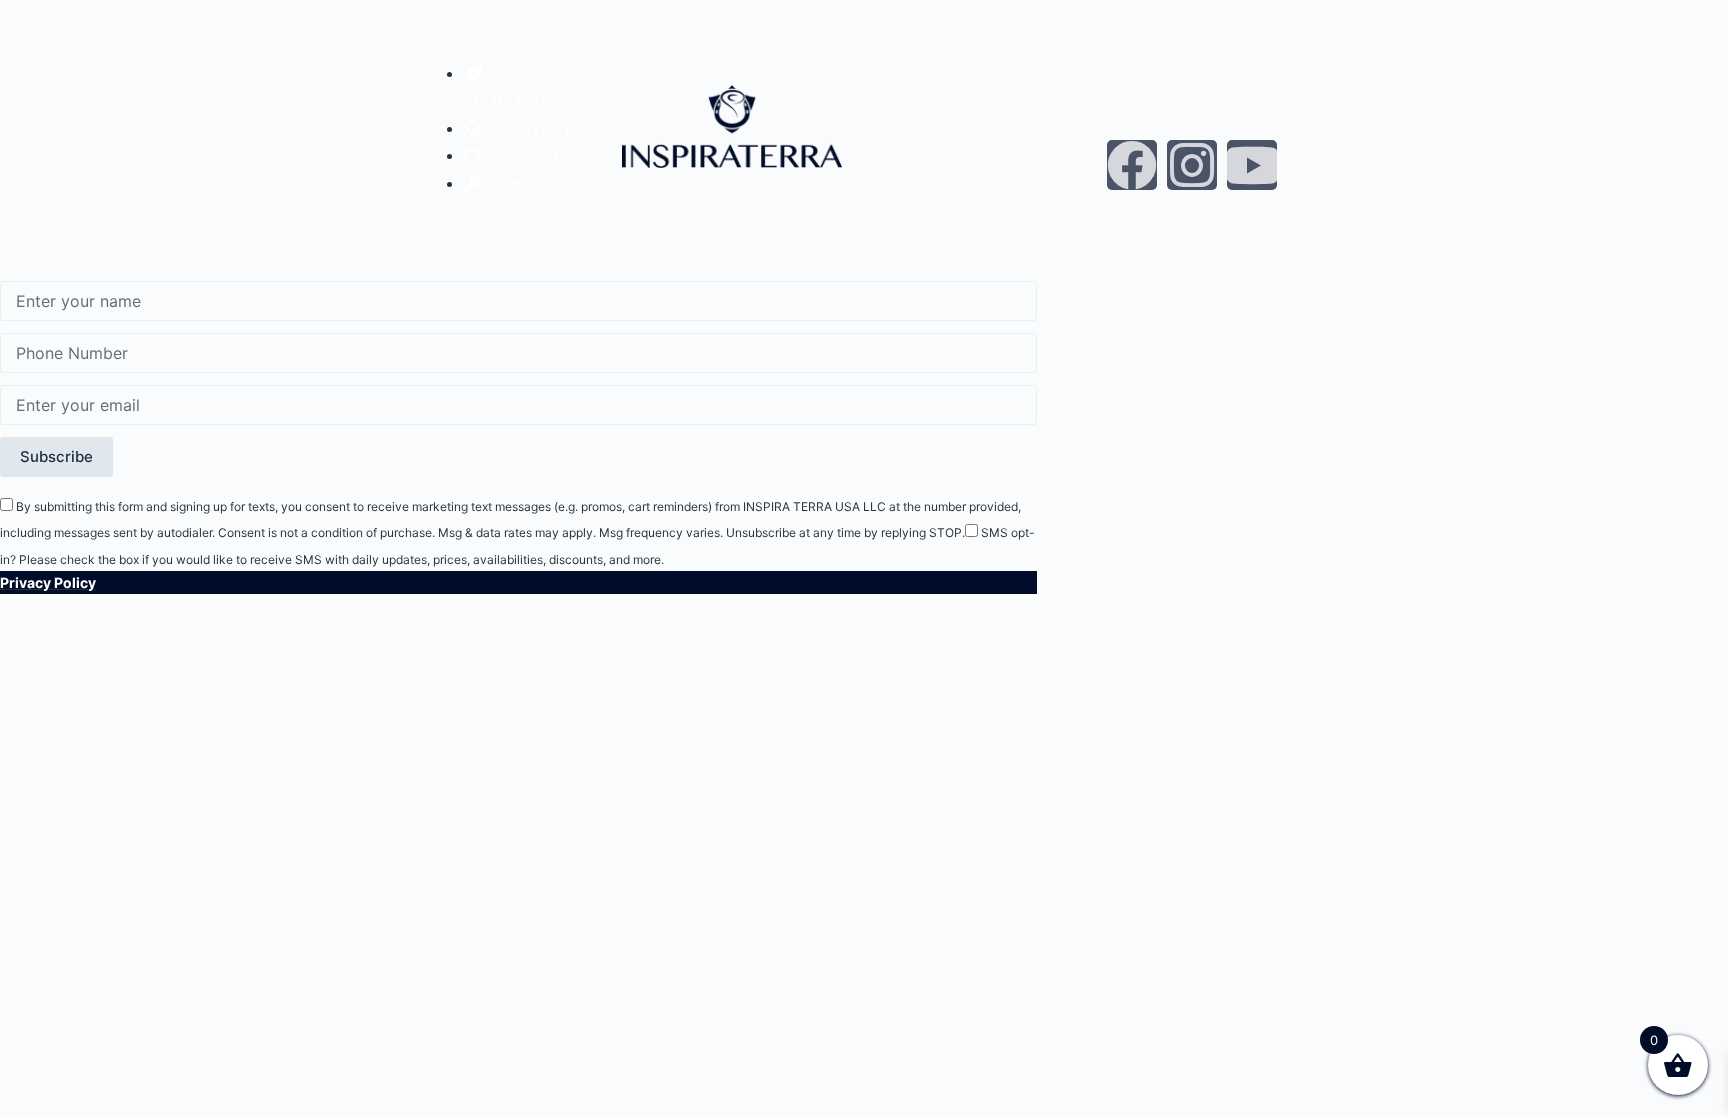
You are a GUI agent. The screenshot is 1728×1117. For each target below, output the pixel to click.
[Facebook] (1132, 165)
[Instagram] (1192, 165)
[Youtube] (1252, 165)
